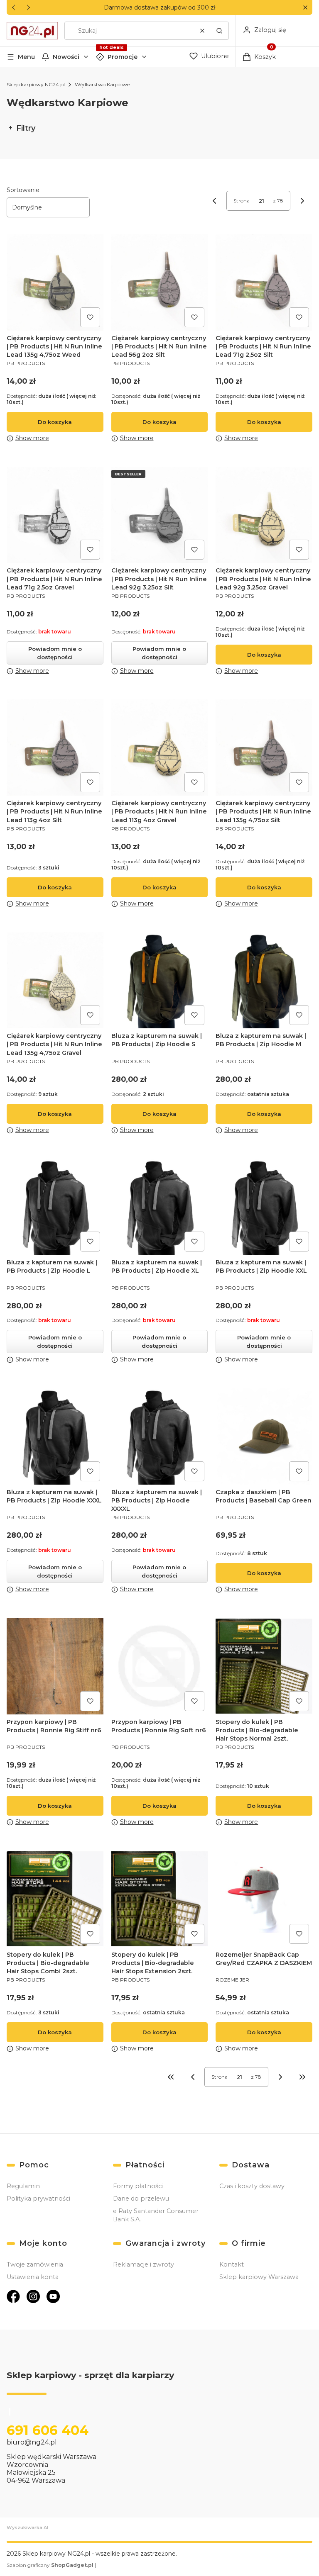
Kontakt (232, 2264)
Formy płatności (138, 2186)
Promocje (123, 57)
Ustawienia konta (33, 2277)
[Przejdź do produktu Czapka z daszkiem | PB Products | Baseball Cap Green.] (264, 1436)
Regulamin (23, 2186)
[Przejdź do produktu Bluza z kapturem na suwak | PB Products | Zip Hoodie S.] (160, 980)
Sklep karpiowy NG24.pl (36, 84)
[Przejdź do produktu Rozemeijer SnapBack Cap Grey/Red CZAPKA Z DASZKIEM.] (264, 1899)
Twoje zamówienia (35, 2264)
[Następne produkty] (280, 2077)
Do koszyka (55, 422)
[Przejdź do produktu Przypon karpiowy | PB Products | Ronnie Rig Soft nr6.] (160, 1666)
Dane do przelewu (141, 2199)
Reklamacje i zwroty (144, 2264)
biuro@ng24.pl (32, 2442)
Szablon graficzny (50, 2565)
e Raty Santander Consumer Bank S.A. (156, 2215)
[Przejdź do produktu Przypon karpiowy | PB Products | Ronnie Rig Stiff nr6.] (55, 1666)
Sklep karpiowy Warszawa (259, 2277)
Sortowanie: (24, 190)
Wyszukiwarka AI (27, 2527)
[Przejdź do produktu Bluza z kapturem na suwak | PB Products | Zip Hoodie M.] (264, 980)
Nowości (66, 57)
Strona (242, 201)
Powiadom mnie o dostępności (55, 653)
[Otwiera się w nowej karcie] (13, 2296)
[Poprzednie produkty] (193, 2077)
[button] (305, 8)
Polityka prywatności (38, 2199)
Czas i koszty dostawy (252, 2186)
